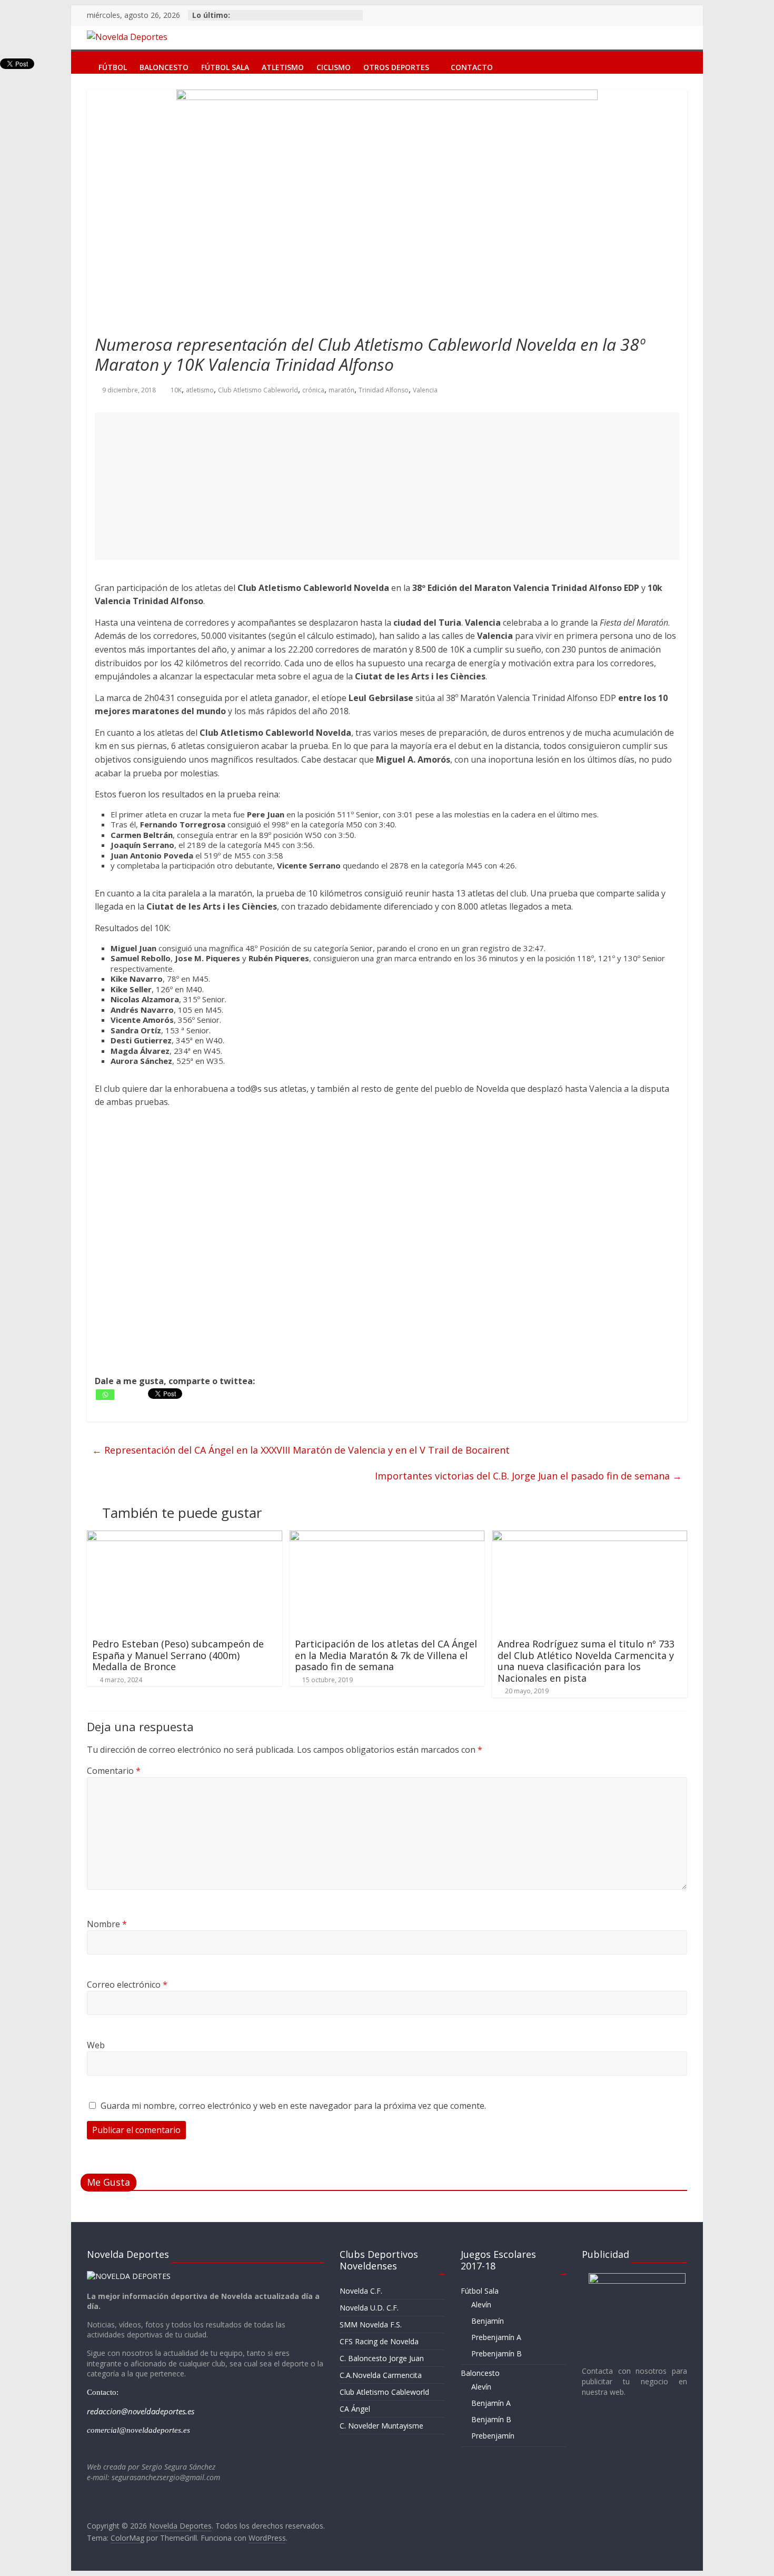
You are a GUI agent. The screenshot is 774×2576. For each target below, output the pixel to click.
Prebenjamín (493, 2436)
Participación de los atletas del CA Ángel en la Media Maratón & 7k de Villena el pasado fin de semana (386, 1655)
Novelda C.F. (361, 2291)
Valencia (425, 390)
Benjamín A (491, 2403)
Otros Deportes (396, 65)
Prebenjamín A (496, 2337)
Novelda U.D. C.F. (369, 2308)
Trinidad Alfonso (384, 390)
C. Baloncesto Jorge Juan (382, 2358)
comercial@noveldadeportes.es (138, 2430)
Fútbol (113, 65)
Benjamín (488, 2321)
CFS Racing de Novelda (379, 2341)
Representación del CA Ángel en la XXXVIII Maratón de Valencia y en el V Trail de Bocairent (301, 1450)
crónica (313, 390)
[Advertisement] (387, 486)
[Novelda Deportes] (82, 60)
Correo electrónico (127, 1985)
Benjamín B (491, 2419)
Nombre (107, 1924)
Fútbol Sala (225, 65)
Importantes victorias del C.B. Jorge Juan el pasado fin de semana (528, 1476)
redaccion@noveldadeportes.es (141, 2411)
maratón (341, 390)
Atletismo (283, 65)
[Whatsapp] (105, 1395)
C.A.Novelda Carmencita (381, 2375)
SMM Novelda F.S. (371, 2325)
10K (176, 390)
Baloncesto (164, 65)
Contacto (472, 65)
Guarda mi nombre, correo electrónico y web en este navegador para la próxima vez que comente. (293, 2106)
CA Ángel (355, 2409)
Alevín (481, 2304)
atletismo (200, 390)
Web (96, 2045)
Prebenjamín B (497, 2353)
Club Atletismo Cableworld (258, 390)
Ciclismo (334, 65)
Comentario (114, 1771)
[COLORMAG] (129, 2276)
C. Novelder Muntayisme (381, 2426)
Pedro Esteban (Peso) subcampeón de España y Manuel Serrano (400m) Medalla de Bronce (178, 1655)
